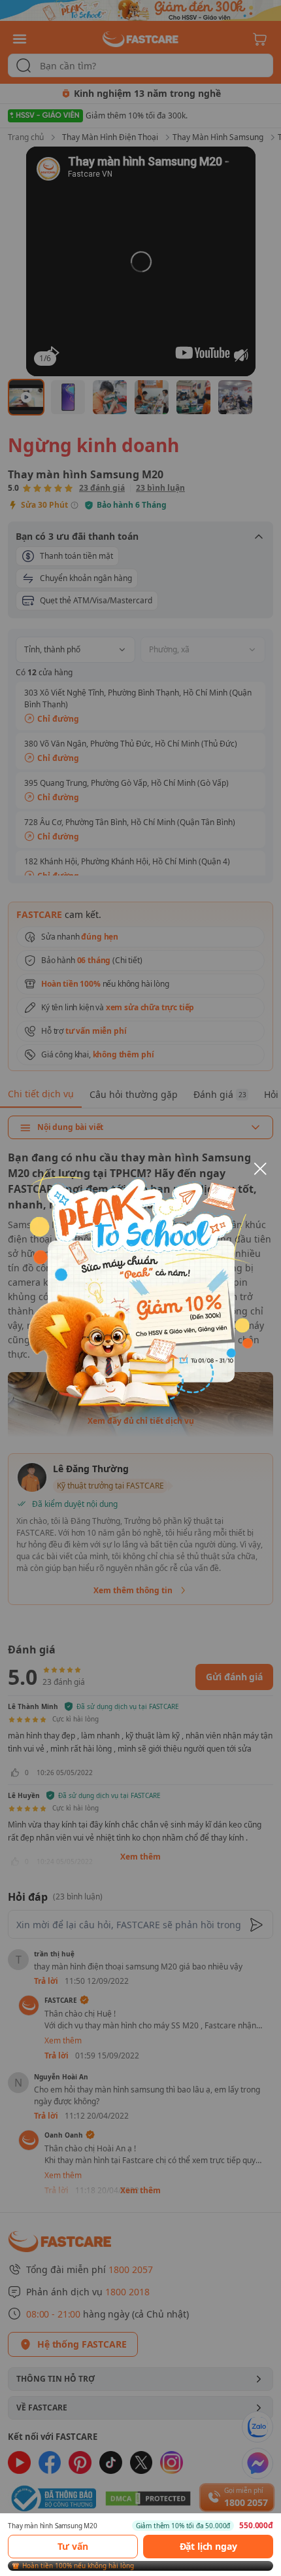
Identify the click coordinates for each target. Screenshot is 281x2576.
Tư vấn (73, 2546)
